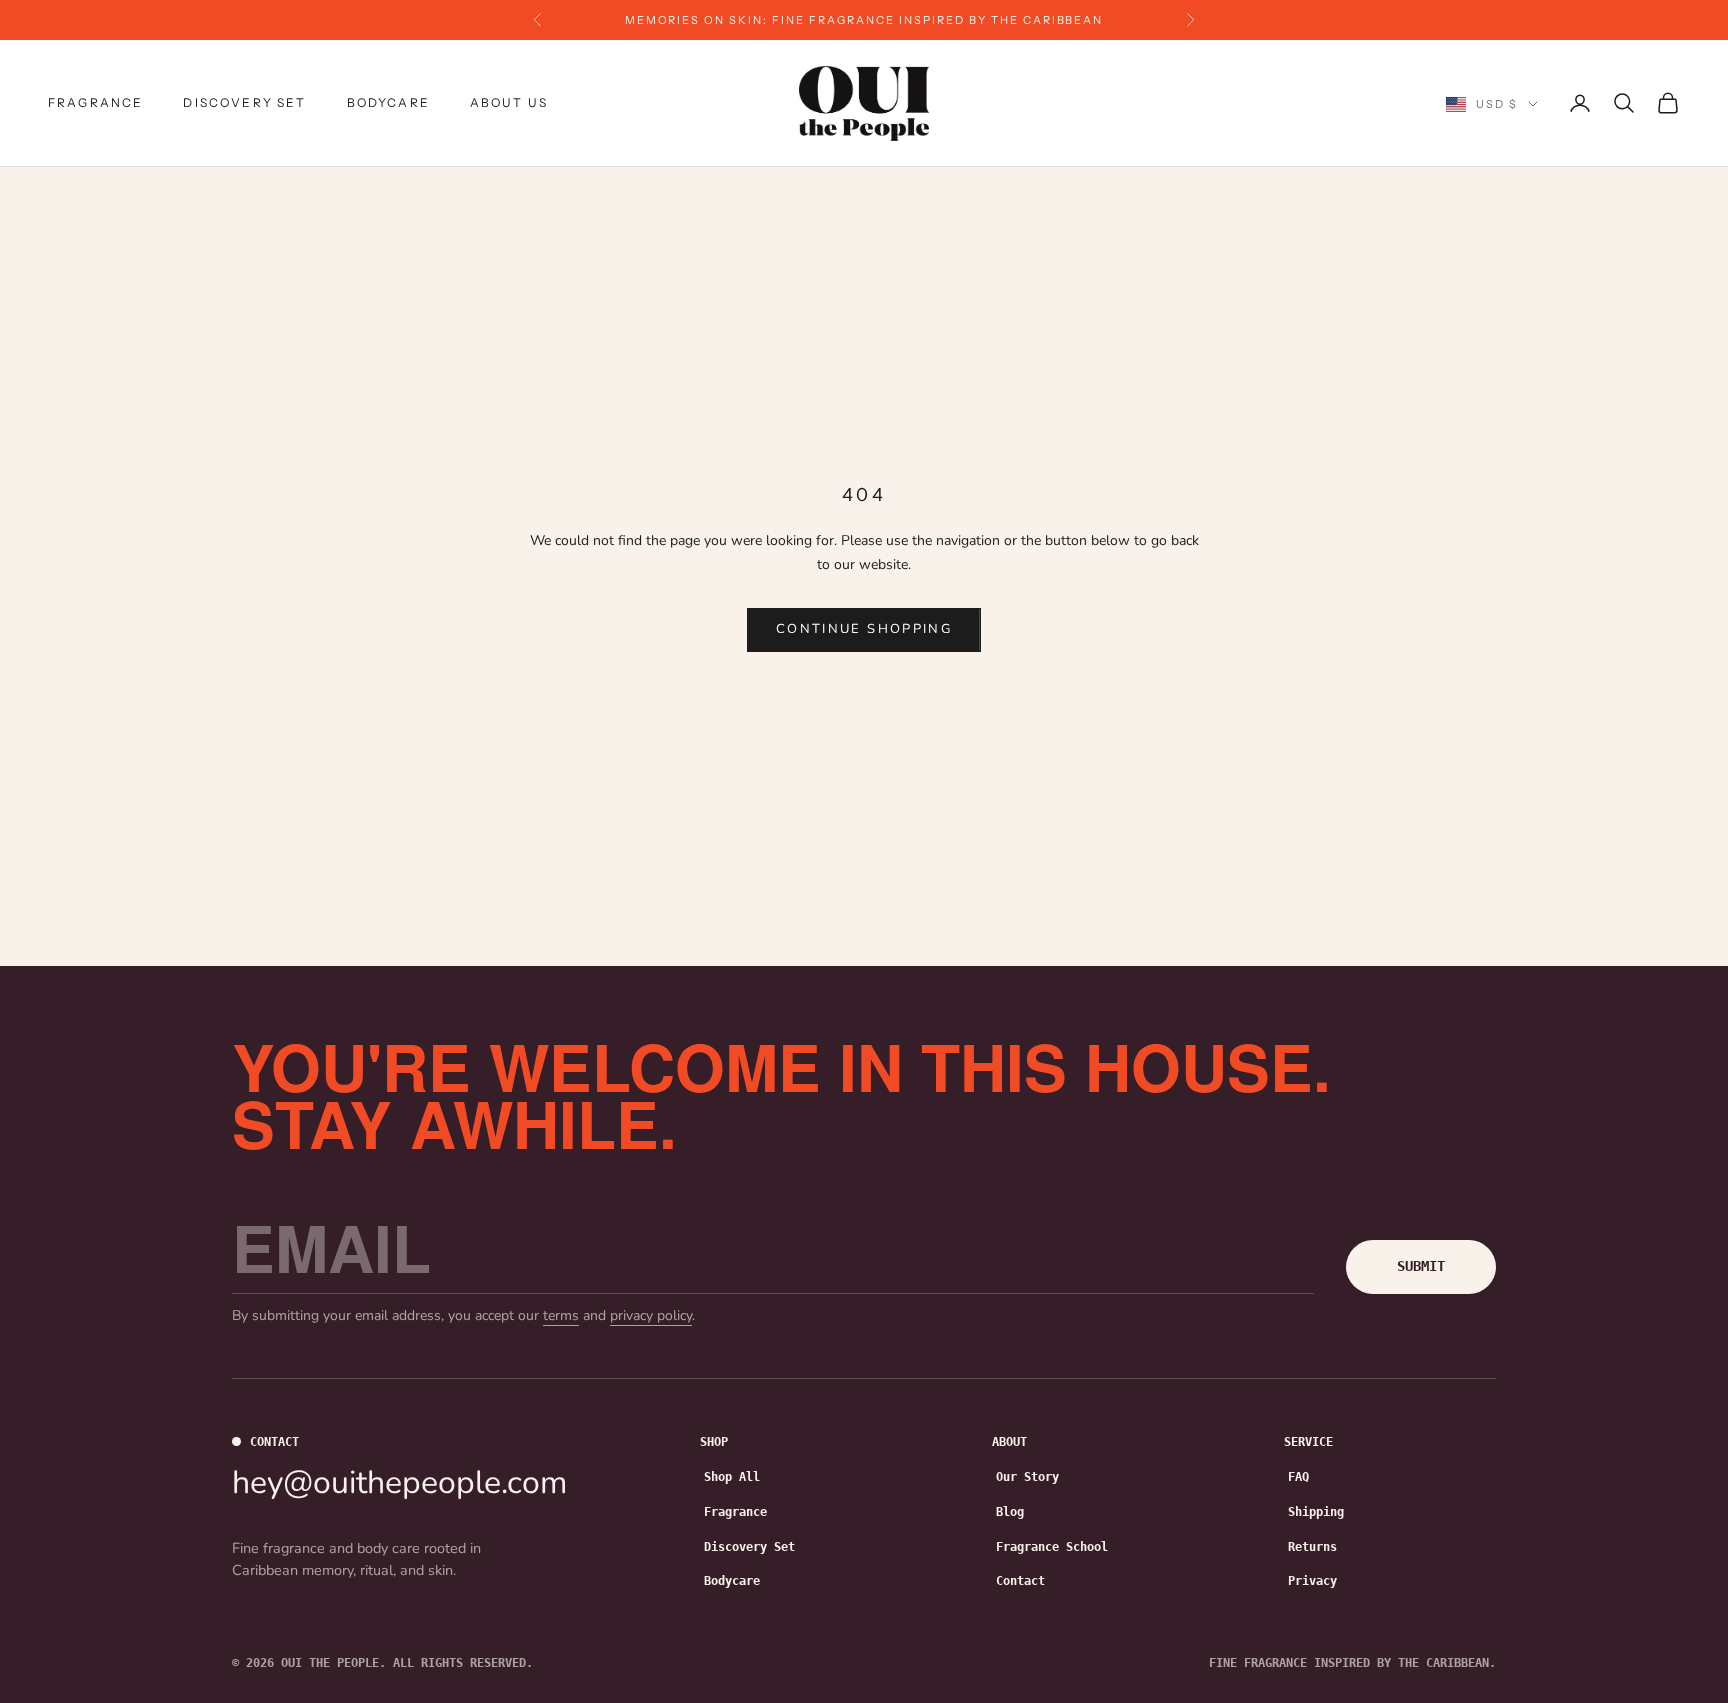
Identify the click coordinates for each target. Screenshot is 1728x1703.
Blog (1010, 1512)
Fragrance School (1052, 1547)
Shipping (1316, 1512)
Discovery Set (244, 102)
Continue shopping (864, 629)
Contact (1020, 1581)
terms (561, 1315)
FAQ (1298, 1477)
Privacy (1312, 1581)
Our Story (1027, 1477)
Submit (1421, 1266)
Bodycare (388, 102)
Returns (1312, 1547)
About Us (509, 102)
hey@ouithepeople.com (399, 1482)
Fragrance (95, 102)
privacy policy (651, 1315)
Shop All (732, 1477)
